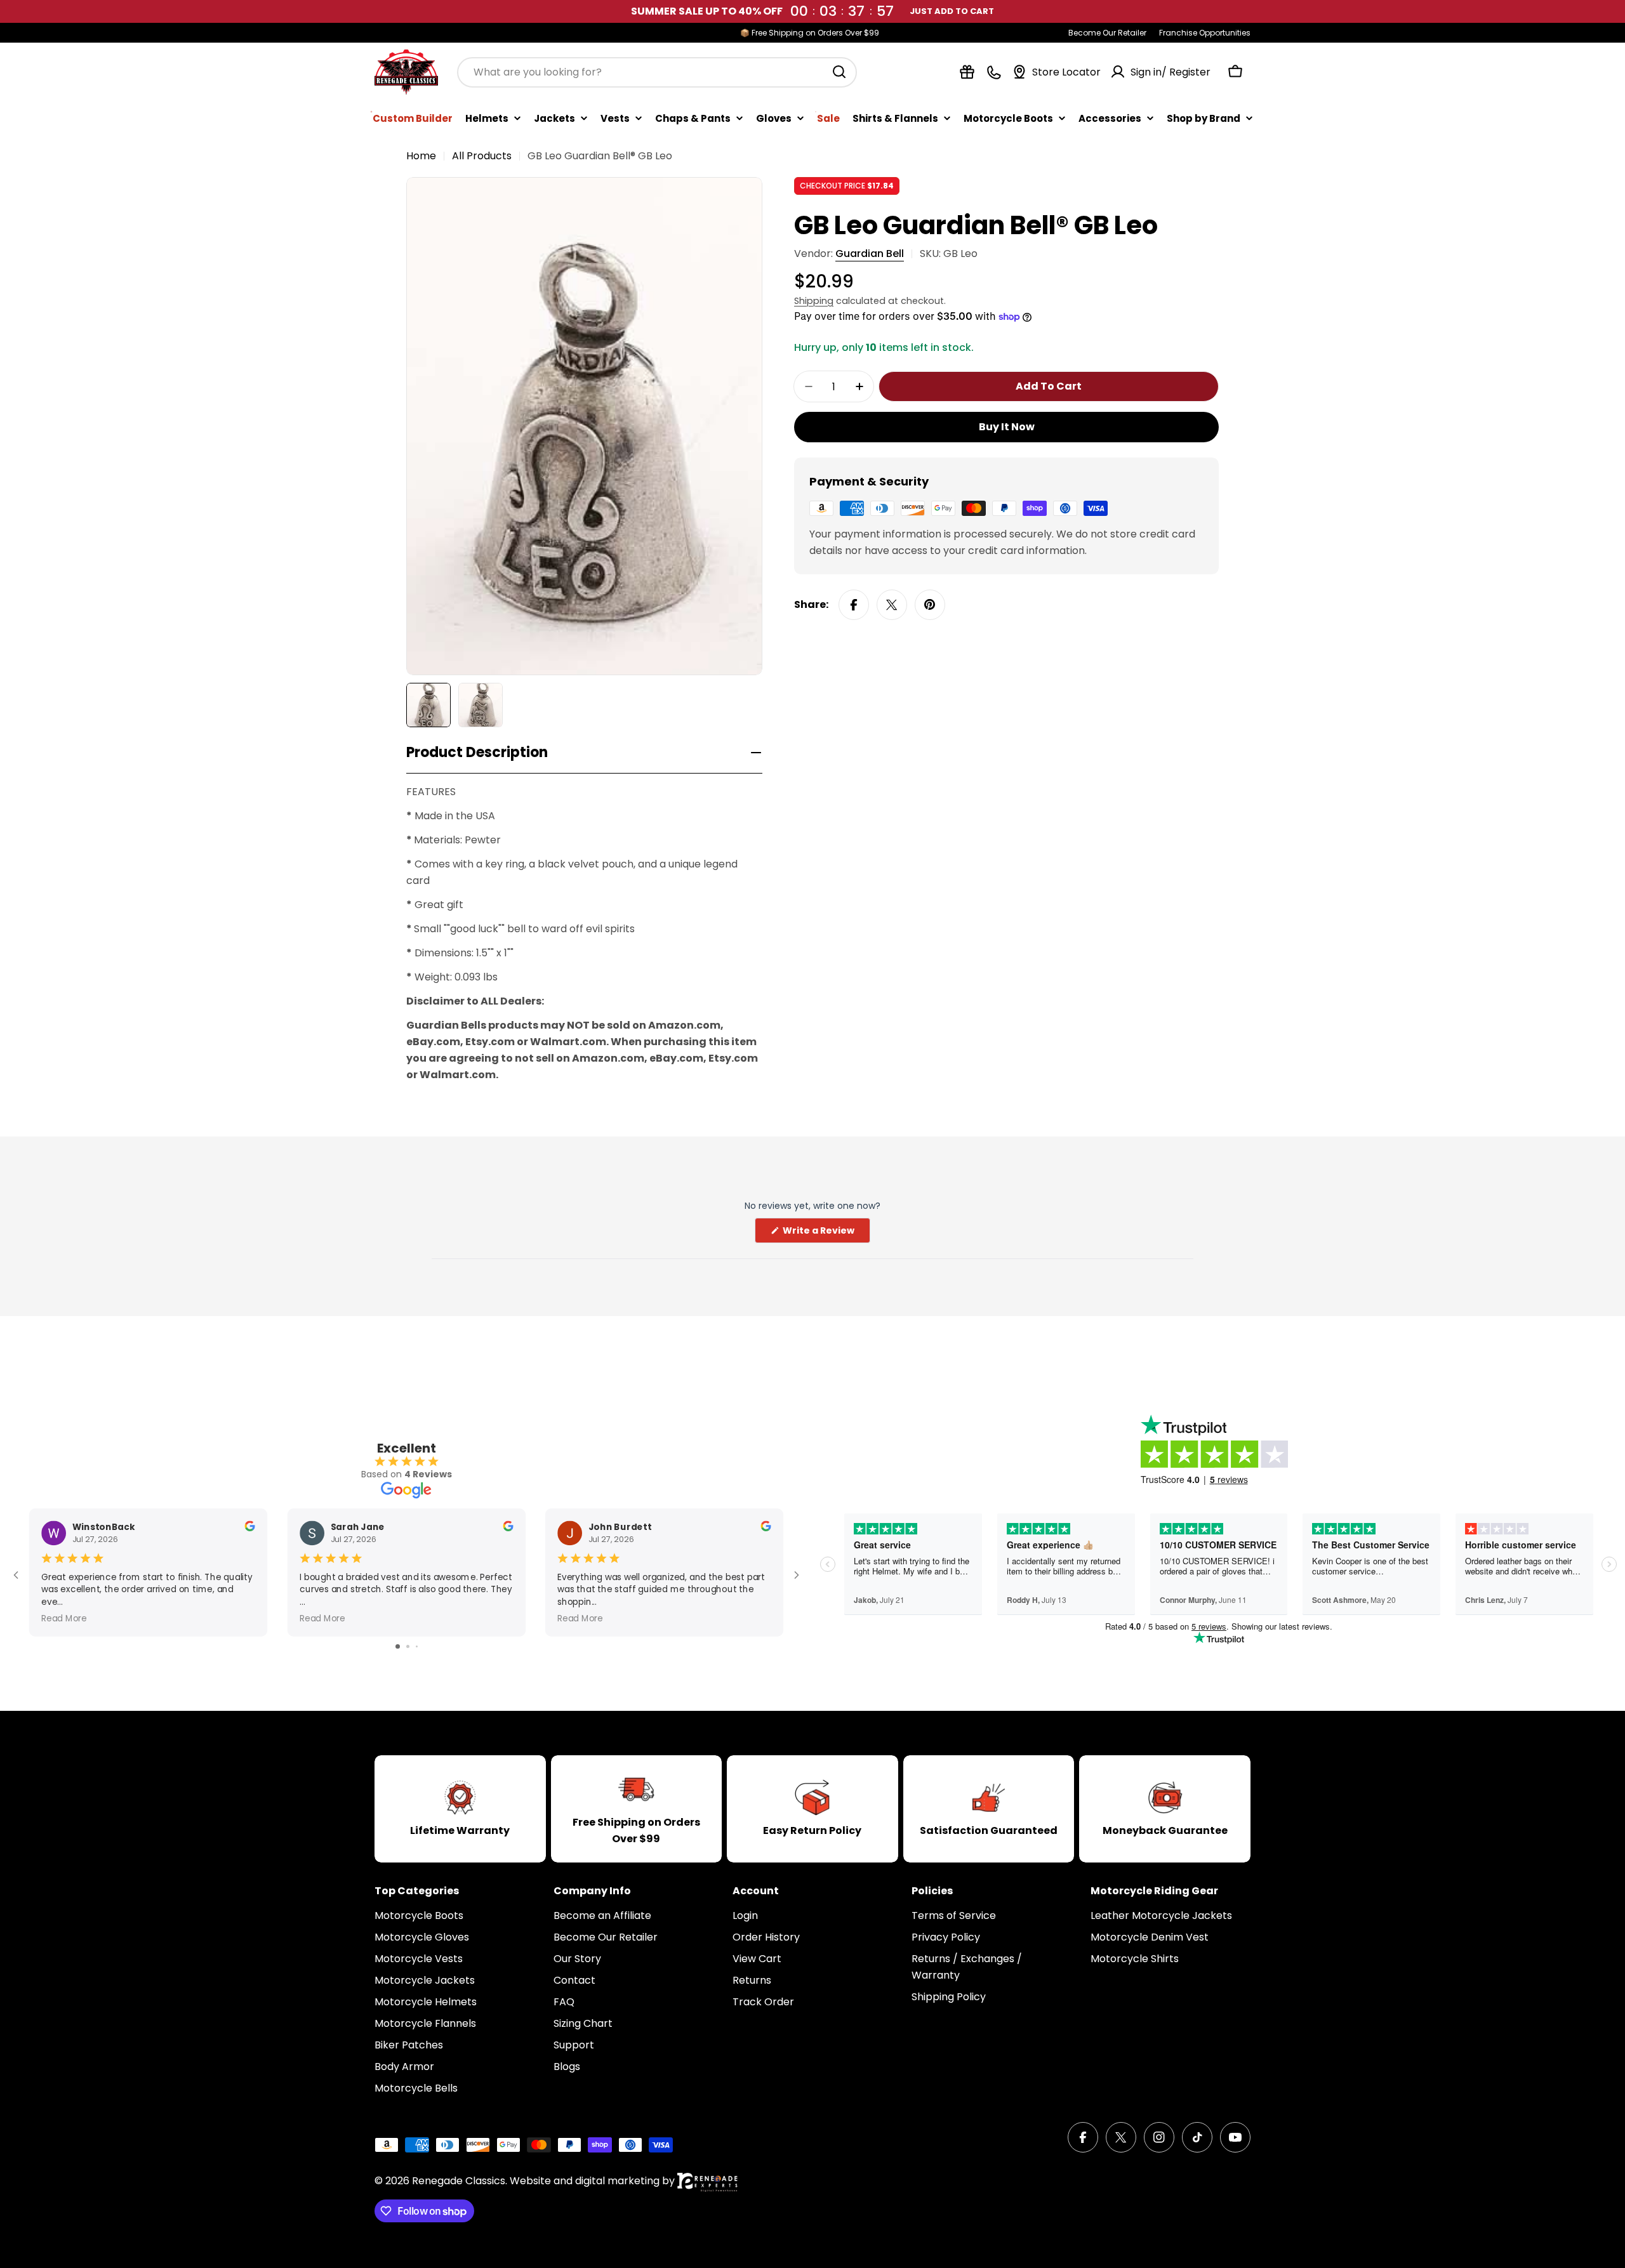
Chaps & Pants (693, 118)
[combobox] (657, 72)
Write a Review (826, 1233)
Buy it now (1007, 427)
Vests (615, 118)
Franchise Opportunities (1205, 33)
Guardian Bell (870, 254)
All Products (482, 156)
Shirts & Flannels (895, 118)
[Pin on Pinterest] (930, 605)
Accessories (1110, 118)
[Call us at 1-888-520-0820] (994, 72)
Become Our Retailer (1107, 33)
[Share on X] (892, 605)
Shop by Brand (1204, 118)
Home (421, 156)
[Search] (839, 72)
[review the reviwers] (249, 1528)
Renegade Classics (459, 2181)
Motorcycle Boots (1008, 118)
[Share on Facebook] (854, 605)
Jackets (554, 118)
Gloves (774, 118)
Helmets (487, 118)
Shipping (814, 301)
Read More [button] (64, 1618)
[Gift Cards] (967, 72)
